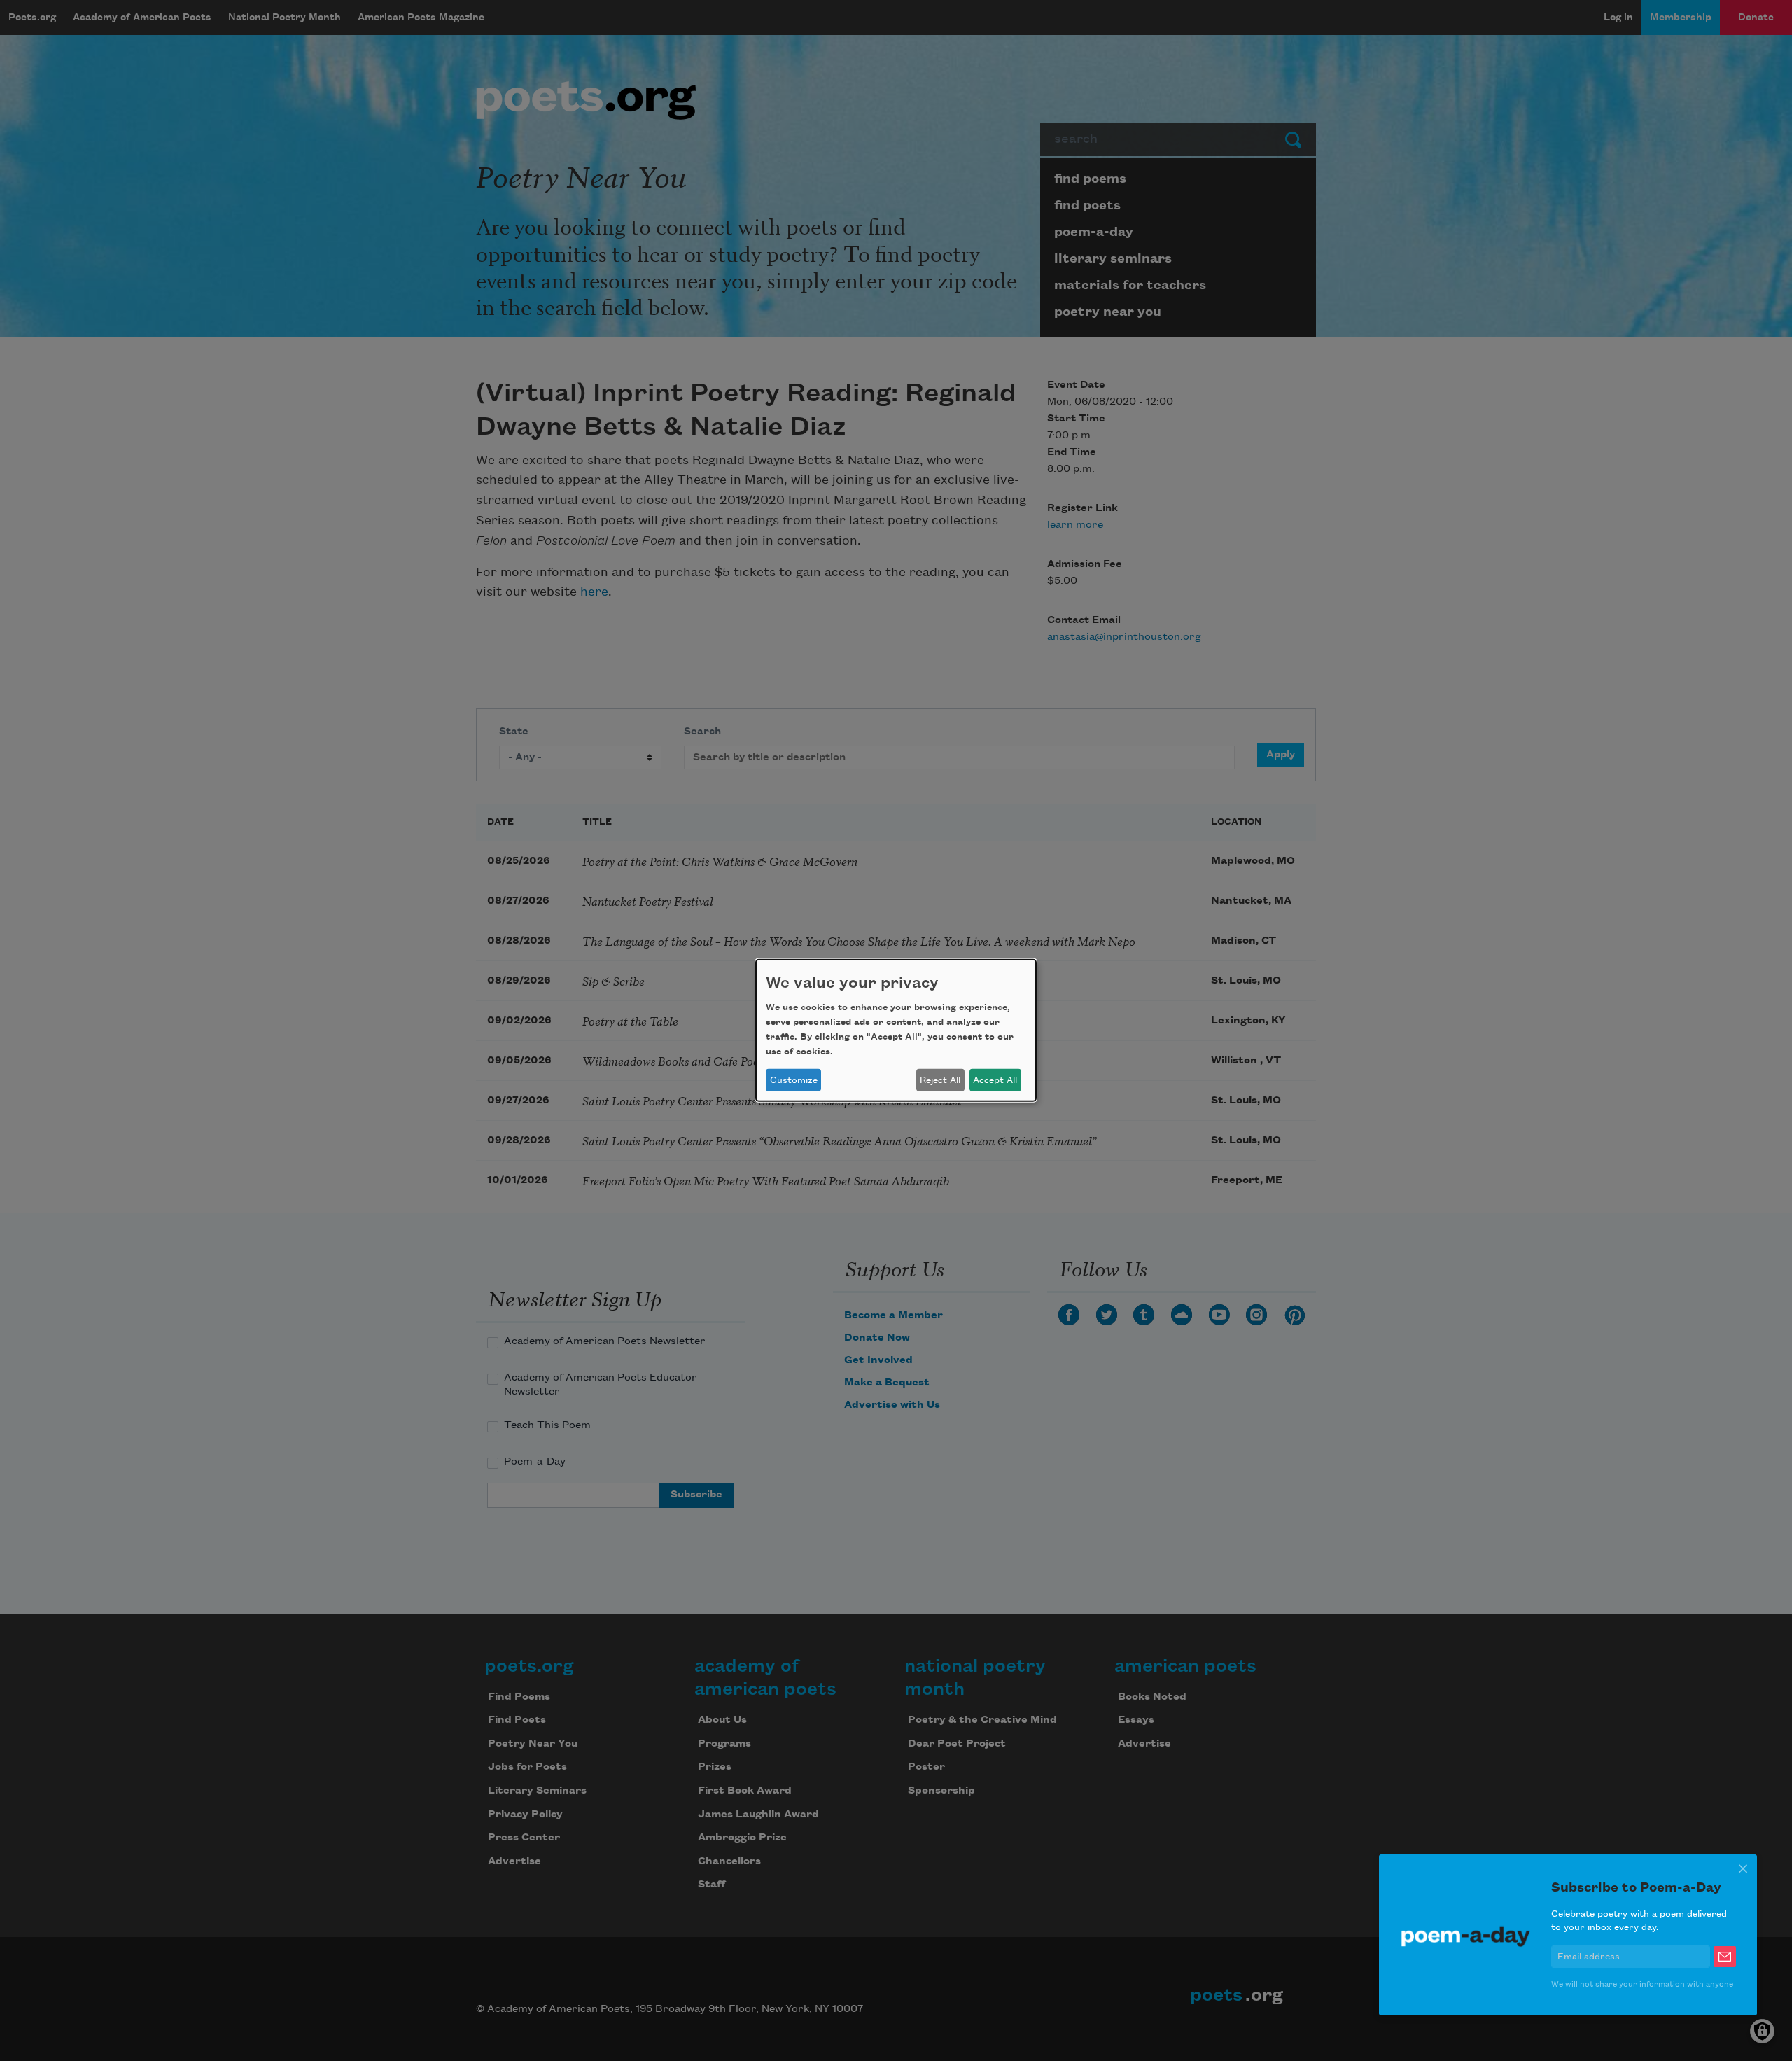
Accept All (995, 1080)
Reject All (940, 1080)
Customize (794, 1080)
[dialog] (896, 1030)
